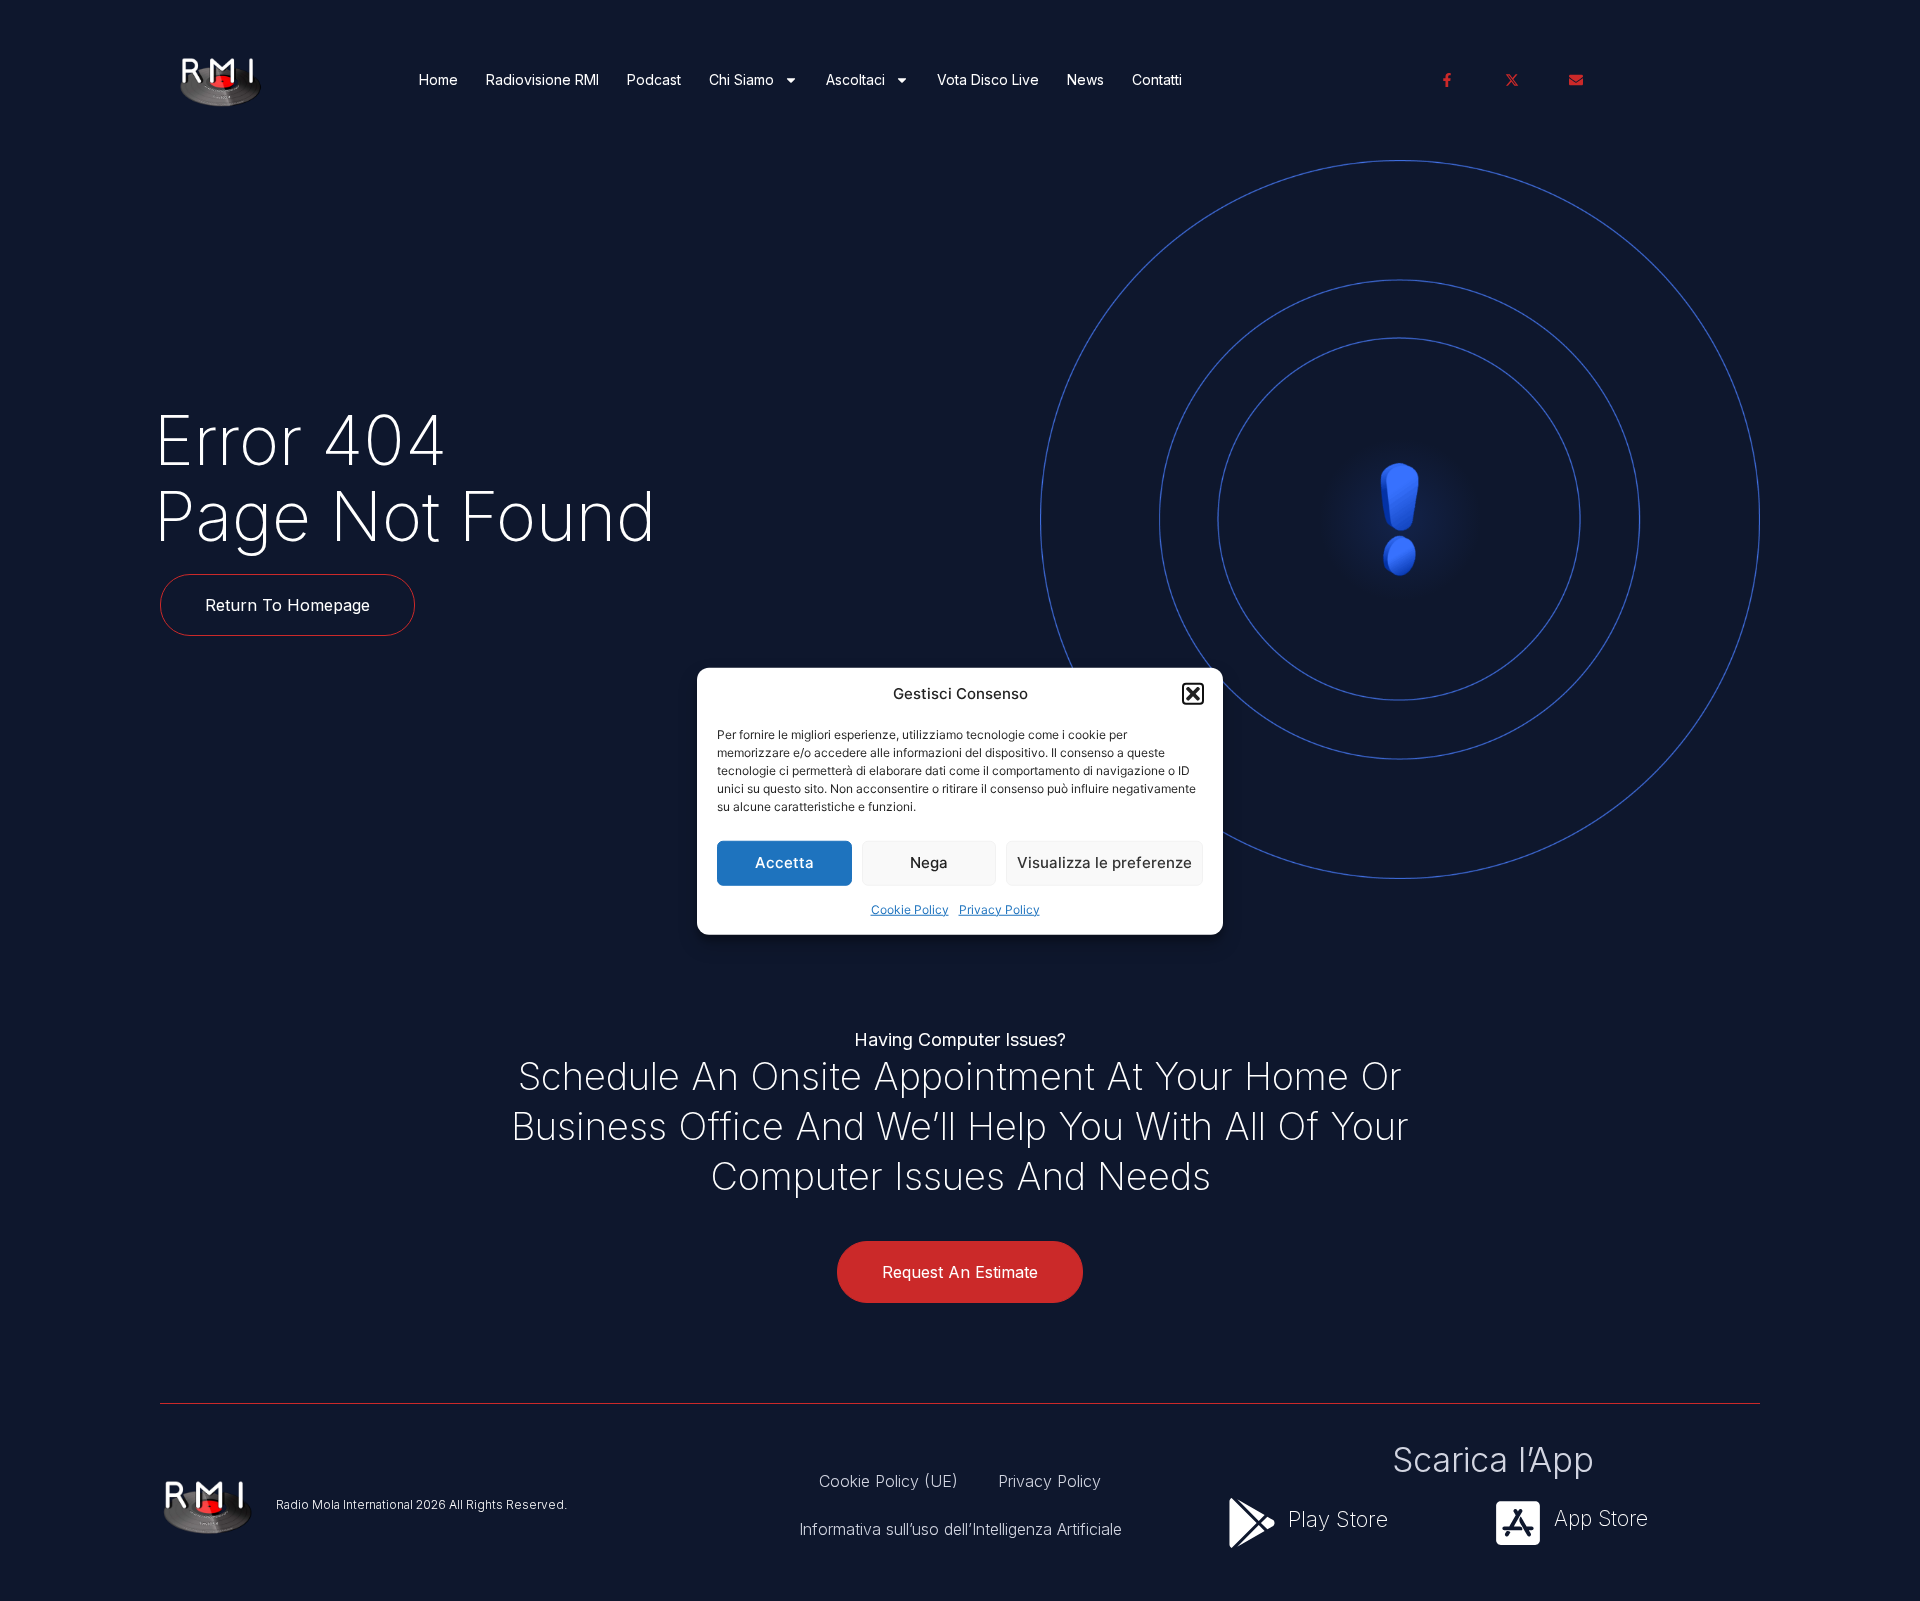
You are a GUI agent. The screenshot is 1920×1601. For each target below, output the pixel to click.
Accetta (784, 861)
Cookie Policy (910, 908)
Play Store (1338, 1519)
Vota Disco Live (988, 79)
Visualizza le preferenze (1104, 861)
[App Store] (1518, 1523)
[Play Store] (1252, 1523)
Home (438, 79)
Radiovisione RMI (542, 79)
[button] (1193, 694)
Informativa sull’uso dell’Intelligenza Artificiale (960, 1529)
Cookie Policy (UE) (888, 1481)
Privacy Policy (999, 908)
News (1085, 79)
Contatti (1157, 79)
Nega (929, 861)
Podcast (654, 79)
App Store (1601, 1518)
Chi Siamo (741, 79)
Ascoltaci (855, 79)
